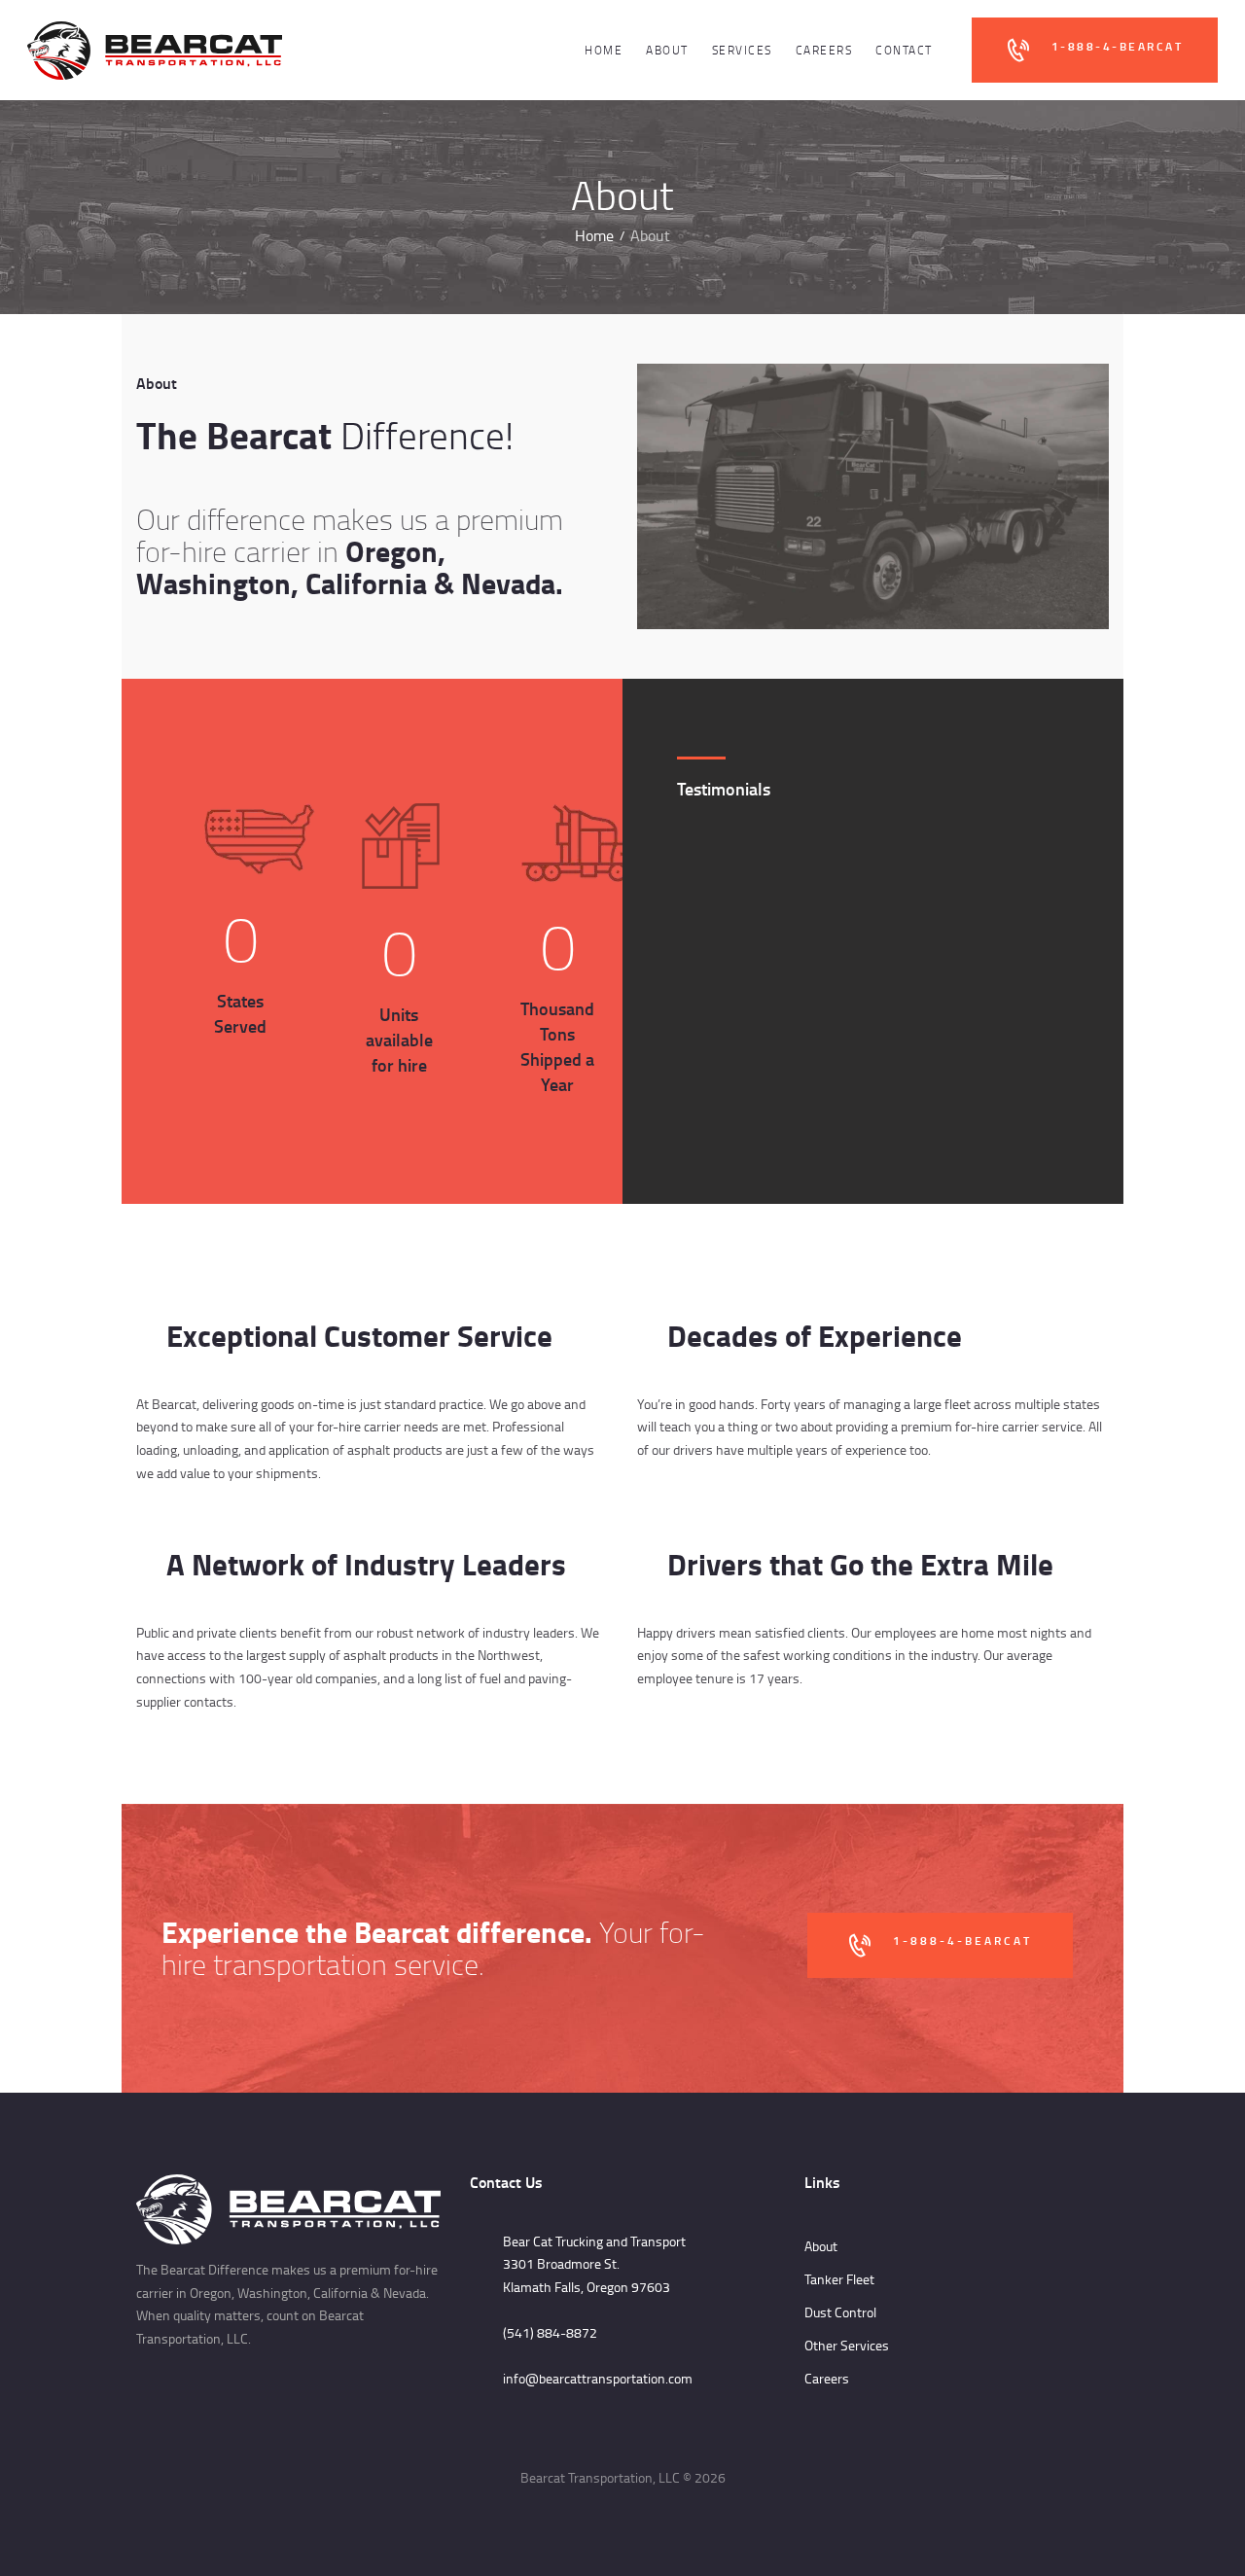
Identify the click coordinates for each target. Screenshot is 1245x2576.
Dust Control (840, 2312)
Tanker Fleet (839, 2279)
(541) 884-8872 (550, 2332)
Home (594, 236)
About (821, 2246)
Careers (827, 2378)
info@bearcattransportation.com (598, 2378)
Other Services (847, 2345)
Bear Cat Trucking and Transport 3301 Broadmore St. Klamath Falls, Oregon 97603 (594, 2264)
